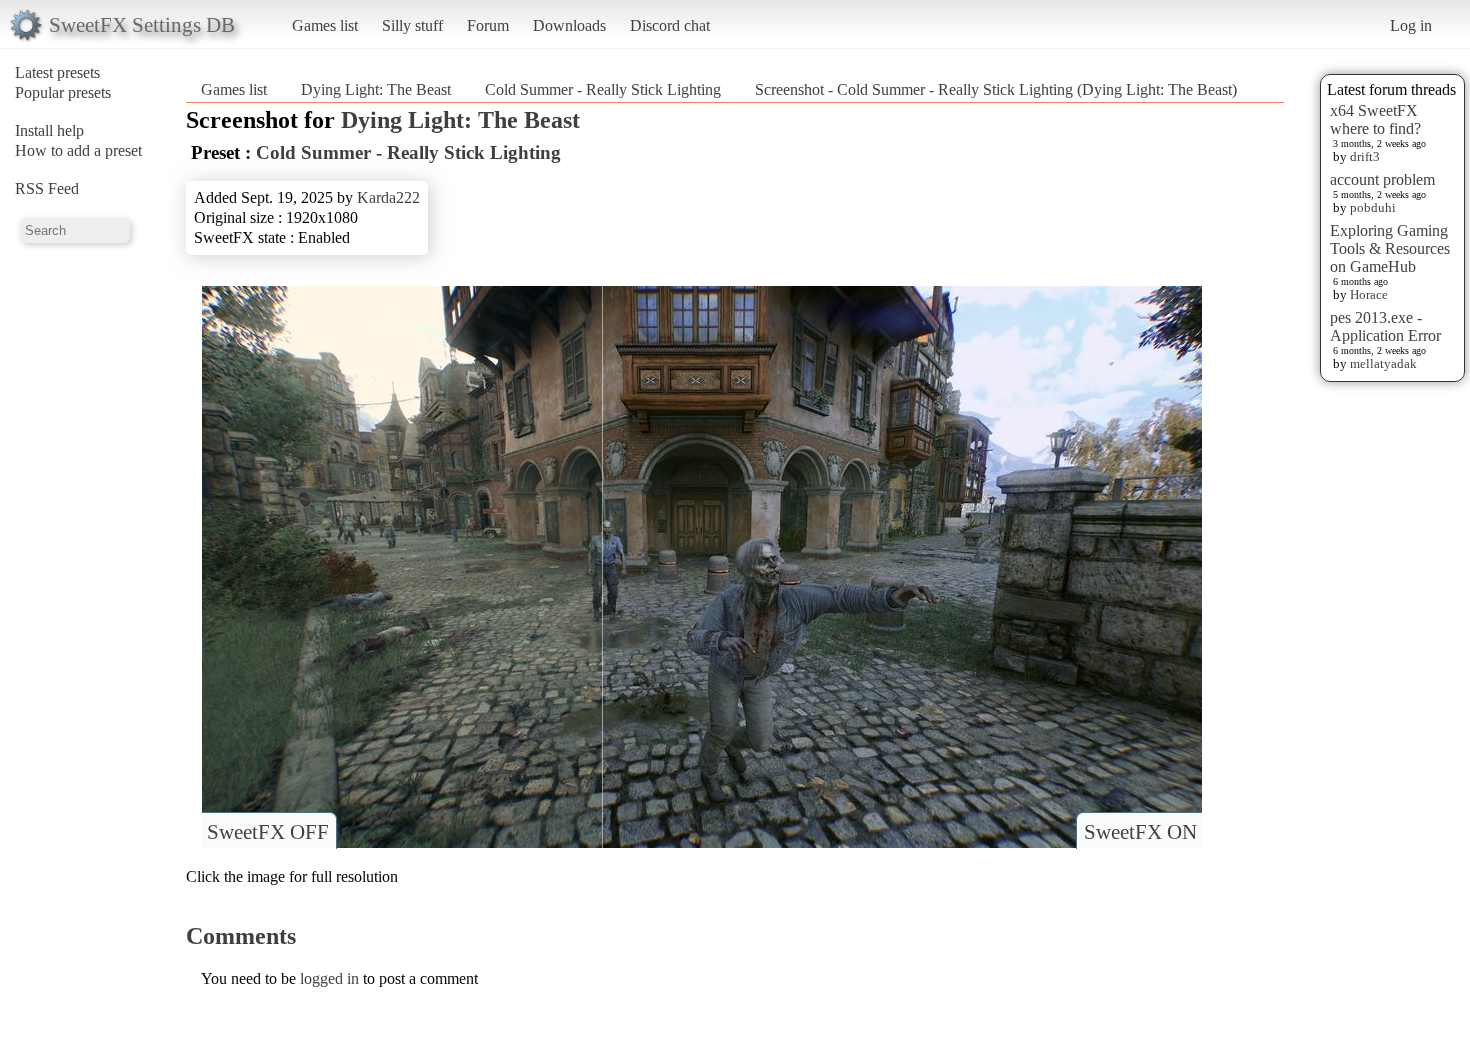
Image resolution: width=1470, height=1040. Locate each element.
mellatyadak (1383, 363)
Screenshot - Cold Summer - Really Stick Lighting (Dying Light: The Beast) (996, 89)
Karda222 (388, 197)
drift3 (1365, 156)
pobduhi (1373, 207)
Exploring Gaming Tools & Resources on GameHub (1390, 248)
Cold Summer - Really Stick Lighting (603, 89)
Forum (488, 25)
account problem (1382, 179)
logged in (329, 978)
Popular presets (63, 92)
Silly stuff (412, 25)
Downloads (569, 25)
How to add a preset (78, 150)
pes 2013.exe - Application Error (1385, 326)
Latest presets (57, 72)
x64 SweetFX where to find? (1375, 119)
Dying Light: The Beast (376, 89)
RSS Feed (47, 188)
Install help (49, 130)
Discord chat (670, 25)
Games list (325, 25)
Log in (1411, 25)
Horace (1369, 294)
